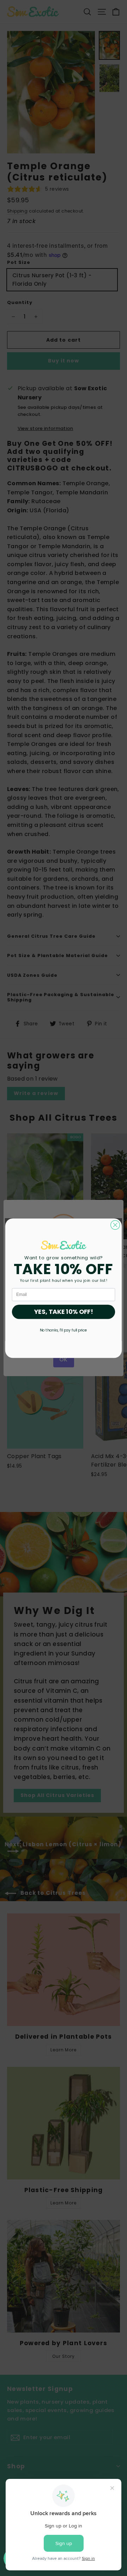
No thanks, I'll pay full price (64, 1330)
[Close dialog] (115, 1225)
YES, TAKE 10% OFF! (64, 1312)
